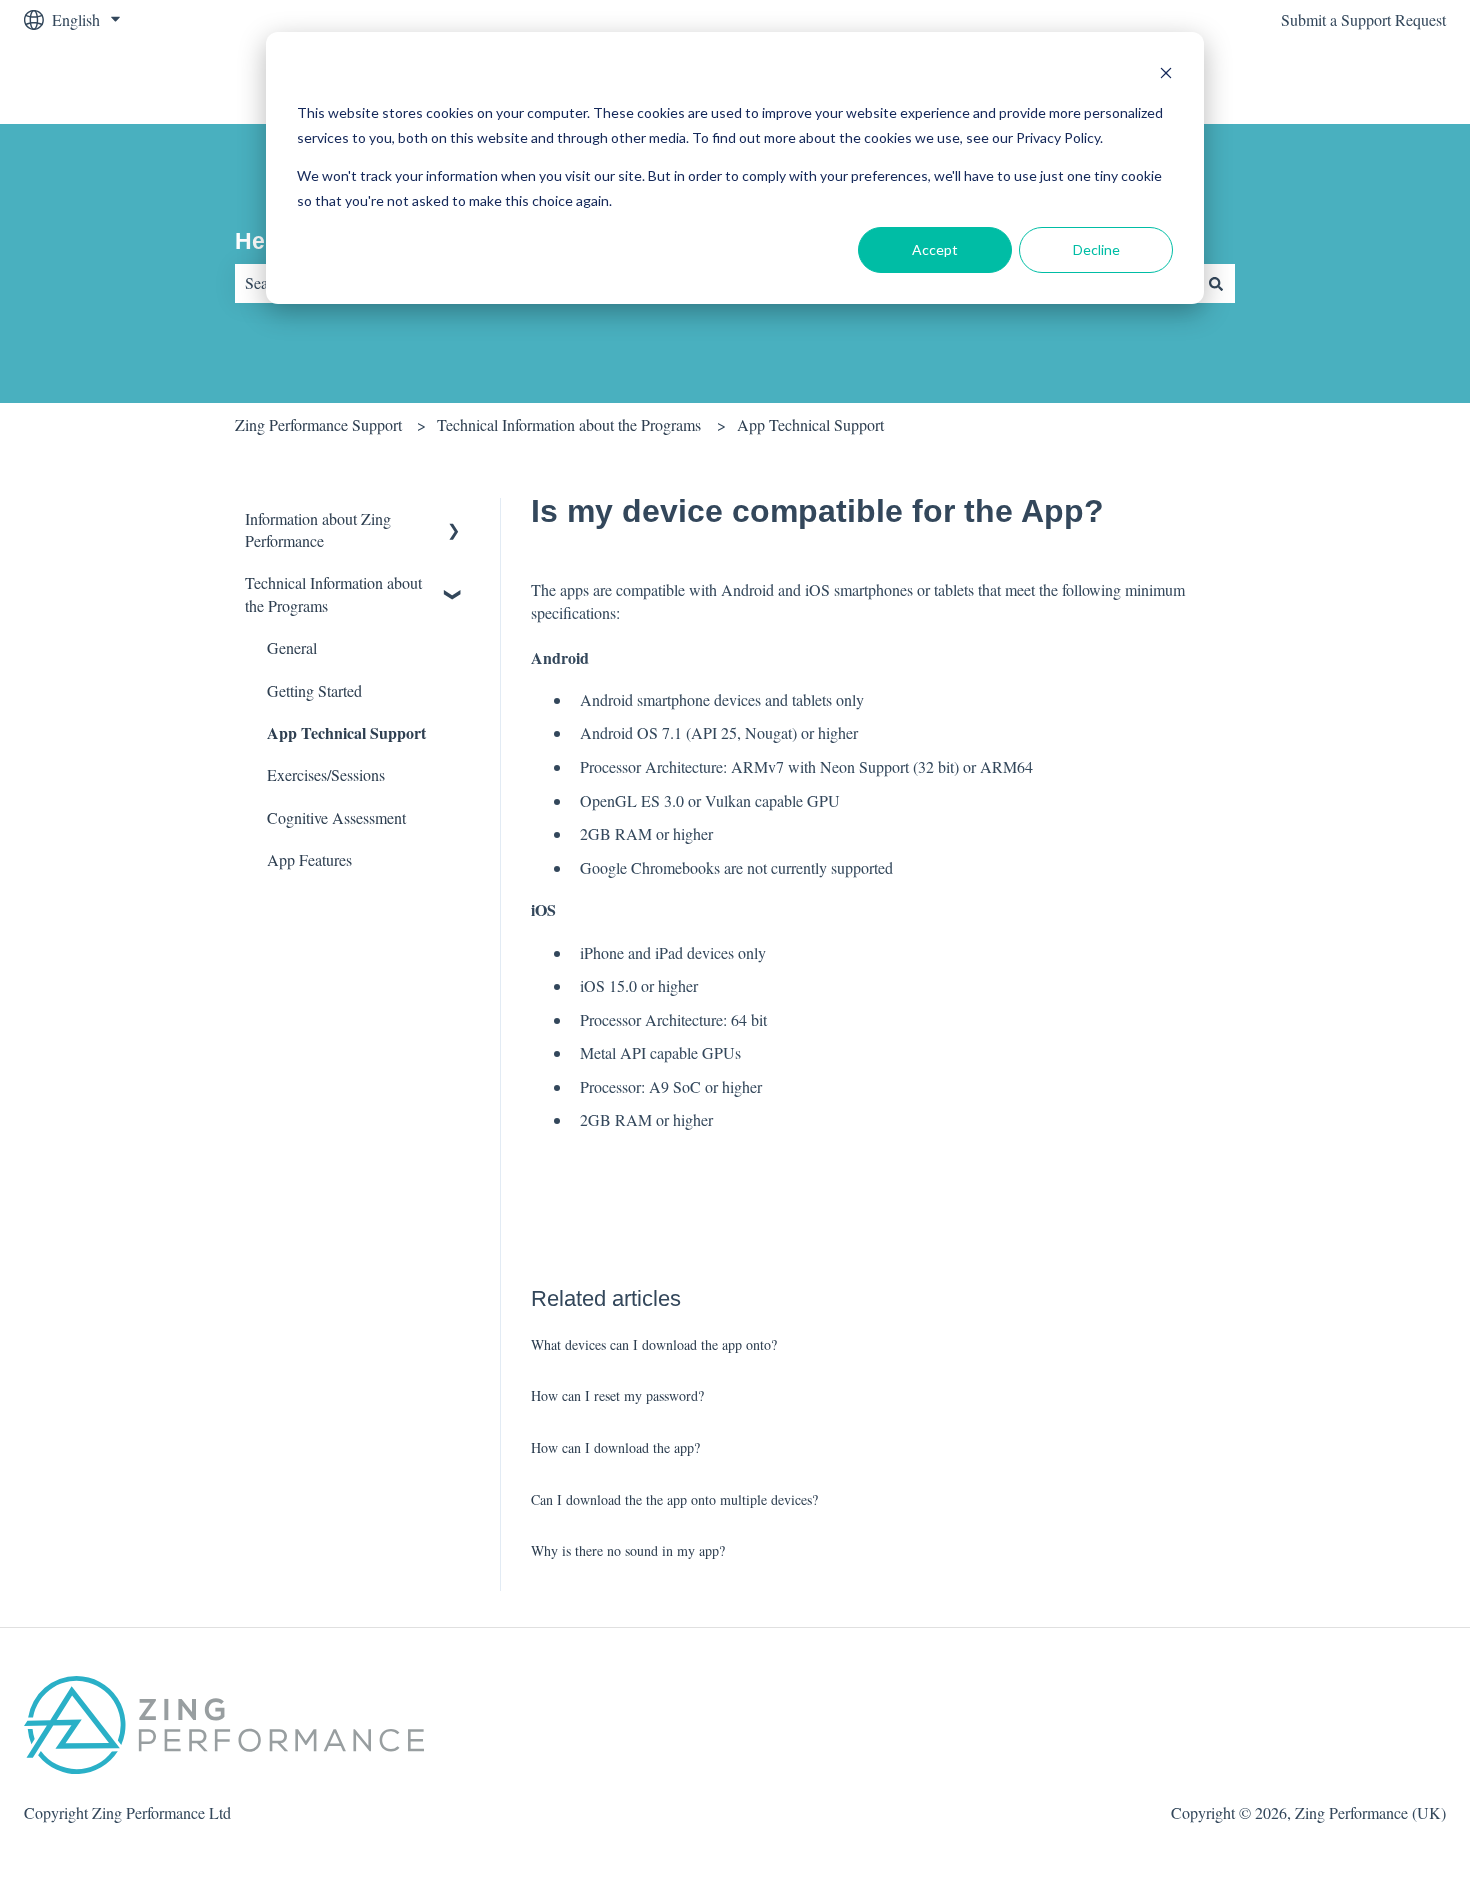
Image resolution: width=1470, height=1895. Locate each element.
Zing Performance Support (318, 424)
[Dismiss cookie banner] (1166, 75)
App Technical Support (810, 424)
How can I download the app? (615, 1447)
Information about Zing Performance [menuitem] (318, 529)
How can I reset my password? (617, 1395)
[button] (454, 520)
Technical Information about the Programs (569, 424)
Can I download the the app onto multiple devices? (674, 1499)
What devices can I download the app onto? (654, 1344)
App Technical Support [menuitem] (346, 732)
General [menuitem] (292, 647)
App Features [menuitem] (309, 859)
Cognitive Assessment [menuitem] (336, 817)
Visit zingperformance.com (1341, 81)
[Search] (1216, 283)
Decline (1096, 249)
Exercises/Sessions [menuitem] (326, 774)
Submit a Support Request (1363, 19)
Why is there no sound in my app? (628, 1550)
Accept (935, 249)
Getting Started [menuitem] (314, 690)
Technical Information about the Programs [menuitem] (333, 593)
